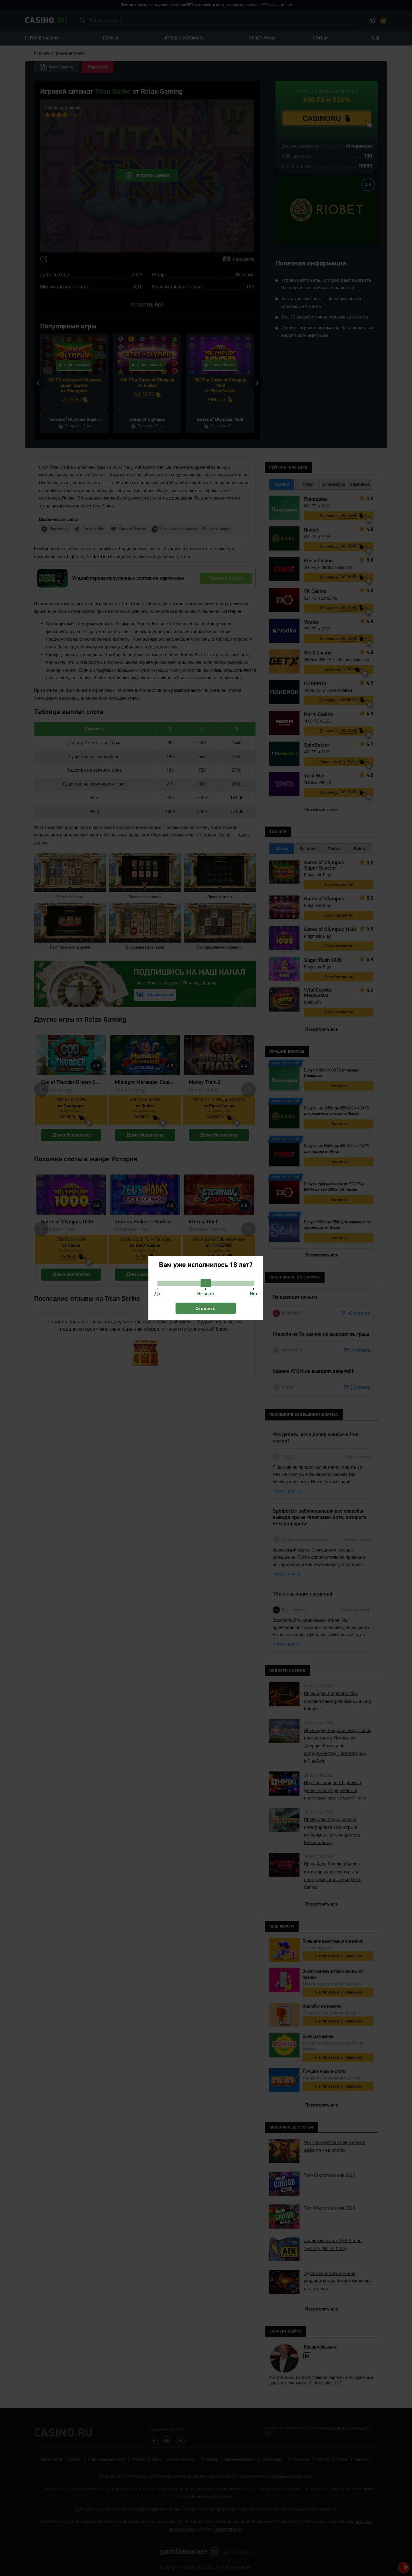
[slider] (206, 1283)
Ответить (206, 1308)
